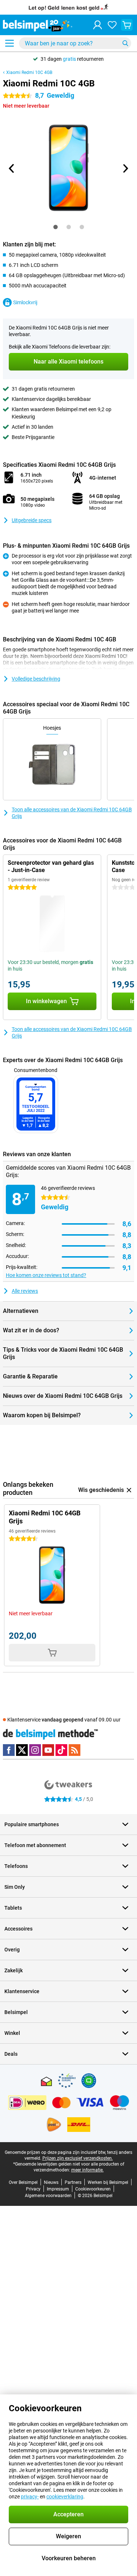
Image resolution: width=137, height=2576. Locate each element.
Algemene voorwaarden (48, 2196)
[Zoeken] (125, 43)
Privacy (33, 2189)
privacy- (30, 2497)
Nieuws (51, 2182)
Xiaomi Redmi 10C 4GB (29, 72)
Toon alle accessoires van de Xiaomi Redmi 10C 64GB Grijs (72, 813)
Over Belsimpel (23, 2182)
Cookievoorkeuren (93, 2189)
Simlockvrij (25, 302)
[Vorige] (12, 168)
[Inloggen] (98, 25)
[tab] (56, 227)
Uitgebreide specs (32, 520)
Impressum (58, 2189)
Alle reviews (25, 1291)
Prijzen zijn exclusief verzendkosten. (78, 2158)
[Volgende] (125, 168)
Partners (73, 2182)
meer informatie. (87, 2170)
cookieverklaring (65, 2497)
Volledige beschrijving (36, 679)
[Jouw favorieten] (112, 25)
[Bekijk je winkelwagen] (127, 25)
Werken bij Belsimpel (108, 2182)
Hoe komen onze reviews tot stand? (46, 1275)
